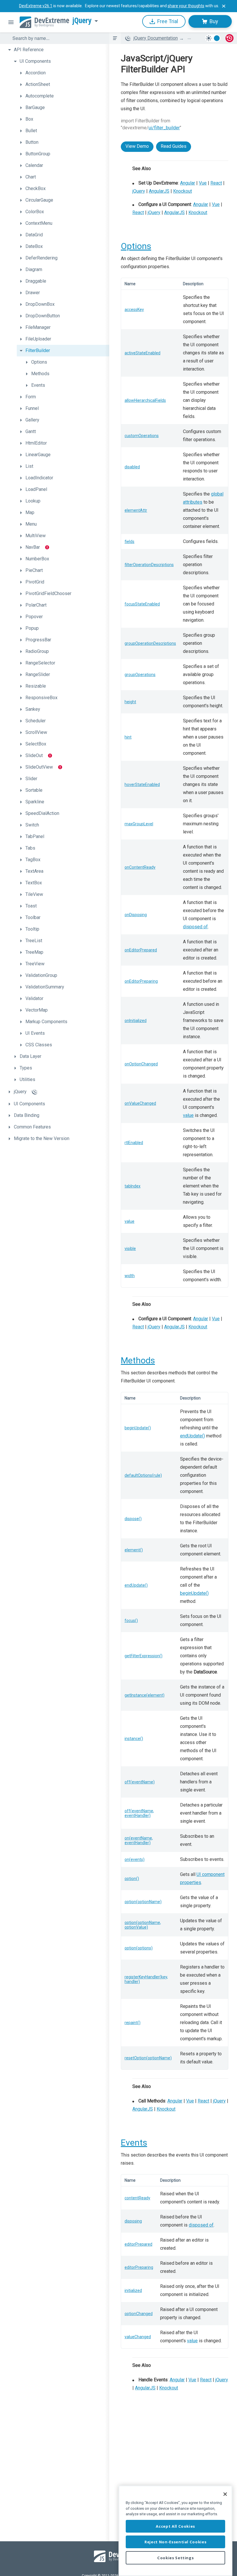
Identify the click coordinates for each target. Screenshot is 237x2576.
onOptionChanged (141, 1064)
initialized (133, 2290)
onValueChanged (140, 1103)
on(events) (135, 1859)
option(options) (139, 1948)
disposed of (195, 927)
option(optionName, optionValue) (143, 1925)
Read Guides (174, 146)
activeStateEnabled (142, 353)
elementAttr (136, 510)
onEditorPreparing (141, 981)
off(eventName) (140, 1782)
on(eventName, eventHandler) (139, 1840)
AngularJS (159, 191)
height (130, 702)
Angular (188, 183)
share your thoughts (186, 6)
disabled (132, 467)
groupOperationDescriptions (150, 643)
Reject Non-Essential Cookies (175, 2542)
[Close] (225, 2494)
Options (136, 246)
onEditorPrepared (141, 950)
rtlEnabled (134, 1143)
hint (128, 737)
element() (134, 1550)
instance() (134, 1739)
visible (130, 1249)
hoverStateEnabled (142, 785)
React (216, 183)
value (188, 1115)
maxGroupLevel (139, 824)
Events (134, 2143)
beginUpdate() (138, 1428)
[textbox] (57, 38)
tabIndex (133, 1186)
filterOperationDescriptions (149, 565)
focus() (131, 1621)
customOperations (142, 436)
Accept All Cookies (175, 2526)
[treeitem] (57, 50)
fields (129, 542)
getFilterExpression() (144, 1656)
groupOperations (140, 675)
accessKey (134, 310)
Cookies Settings (176, 2558)
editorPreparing (139, 2267)
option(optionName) (143, 1902)
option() (132, 1879)
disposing (133, 2221)
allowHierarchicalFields (145, 400)
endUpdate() (192, 1436)
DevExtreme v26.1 (36, 6)
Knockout (183, 191)
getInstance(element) (145, 1695)
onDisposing (136, 915)
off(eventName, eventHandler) (139, 1813)
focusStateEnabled (142, 604)
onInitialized (136, 1021)
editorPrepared (138, 2244)
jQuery (82, 21)
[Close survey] (224, 6)
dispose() (133, 1519)
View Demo (137, 146)
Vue (203, 183)
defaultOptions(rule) (143, 1475)
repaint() (133, 2023)
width (130, 1276)
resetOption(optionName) (148, 2058)
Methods (138, 1360)
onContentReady (140, 867)
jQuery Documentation (156, 38)
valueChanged (138, 2337)
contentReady (137, 2198)
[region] (175, 2531)
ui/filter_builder (164, 128)
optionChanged (139, 2314)
